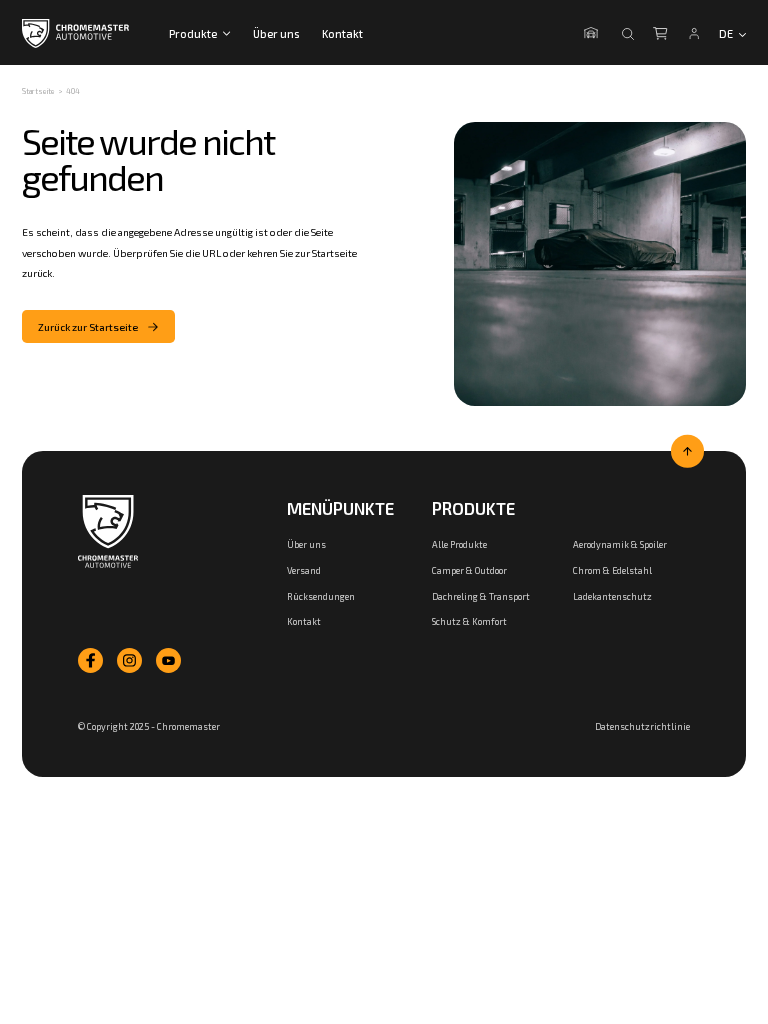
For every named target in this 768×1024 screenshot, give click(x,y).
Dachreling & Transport (481, 596)
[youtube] (168, 660)
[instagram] (129, 660)
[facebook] (90, 660)
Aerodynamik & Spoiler (620, 544)
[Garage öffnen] (594, 33)
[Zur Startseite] (108, 532)
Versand (304, 570)
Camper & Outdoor (469, 570)
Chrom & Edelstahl (612, 570)
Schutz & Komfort (469, 621)
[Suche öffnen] (628, 34)
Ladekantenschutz (612, 596)
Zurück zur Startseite (88, 327)
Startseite (38, 91)
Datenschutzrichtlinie (642, 726)
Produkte (193, 33)
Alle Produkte (459, 544)
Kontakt (342, 33)
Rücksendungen (321, 596)
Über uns (276, 33)
